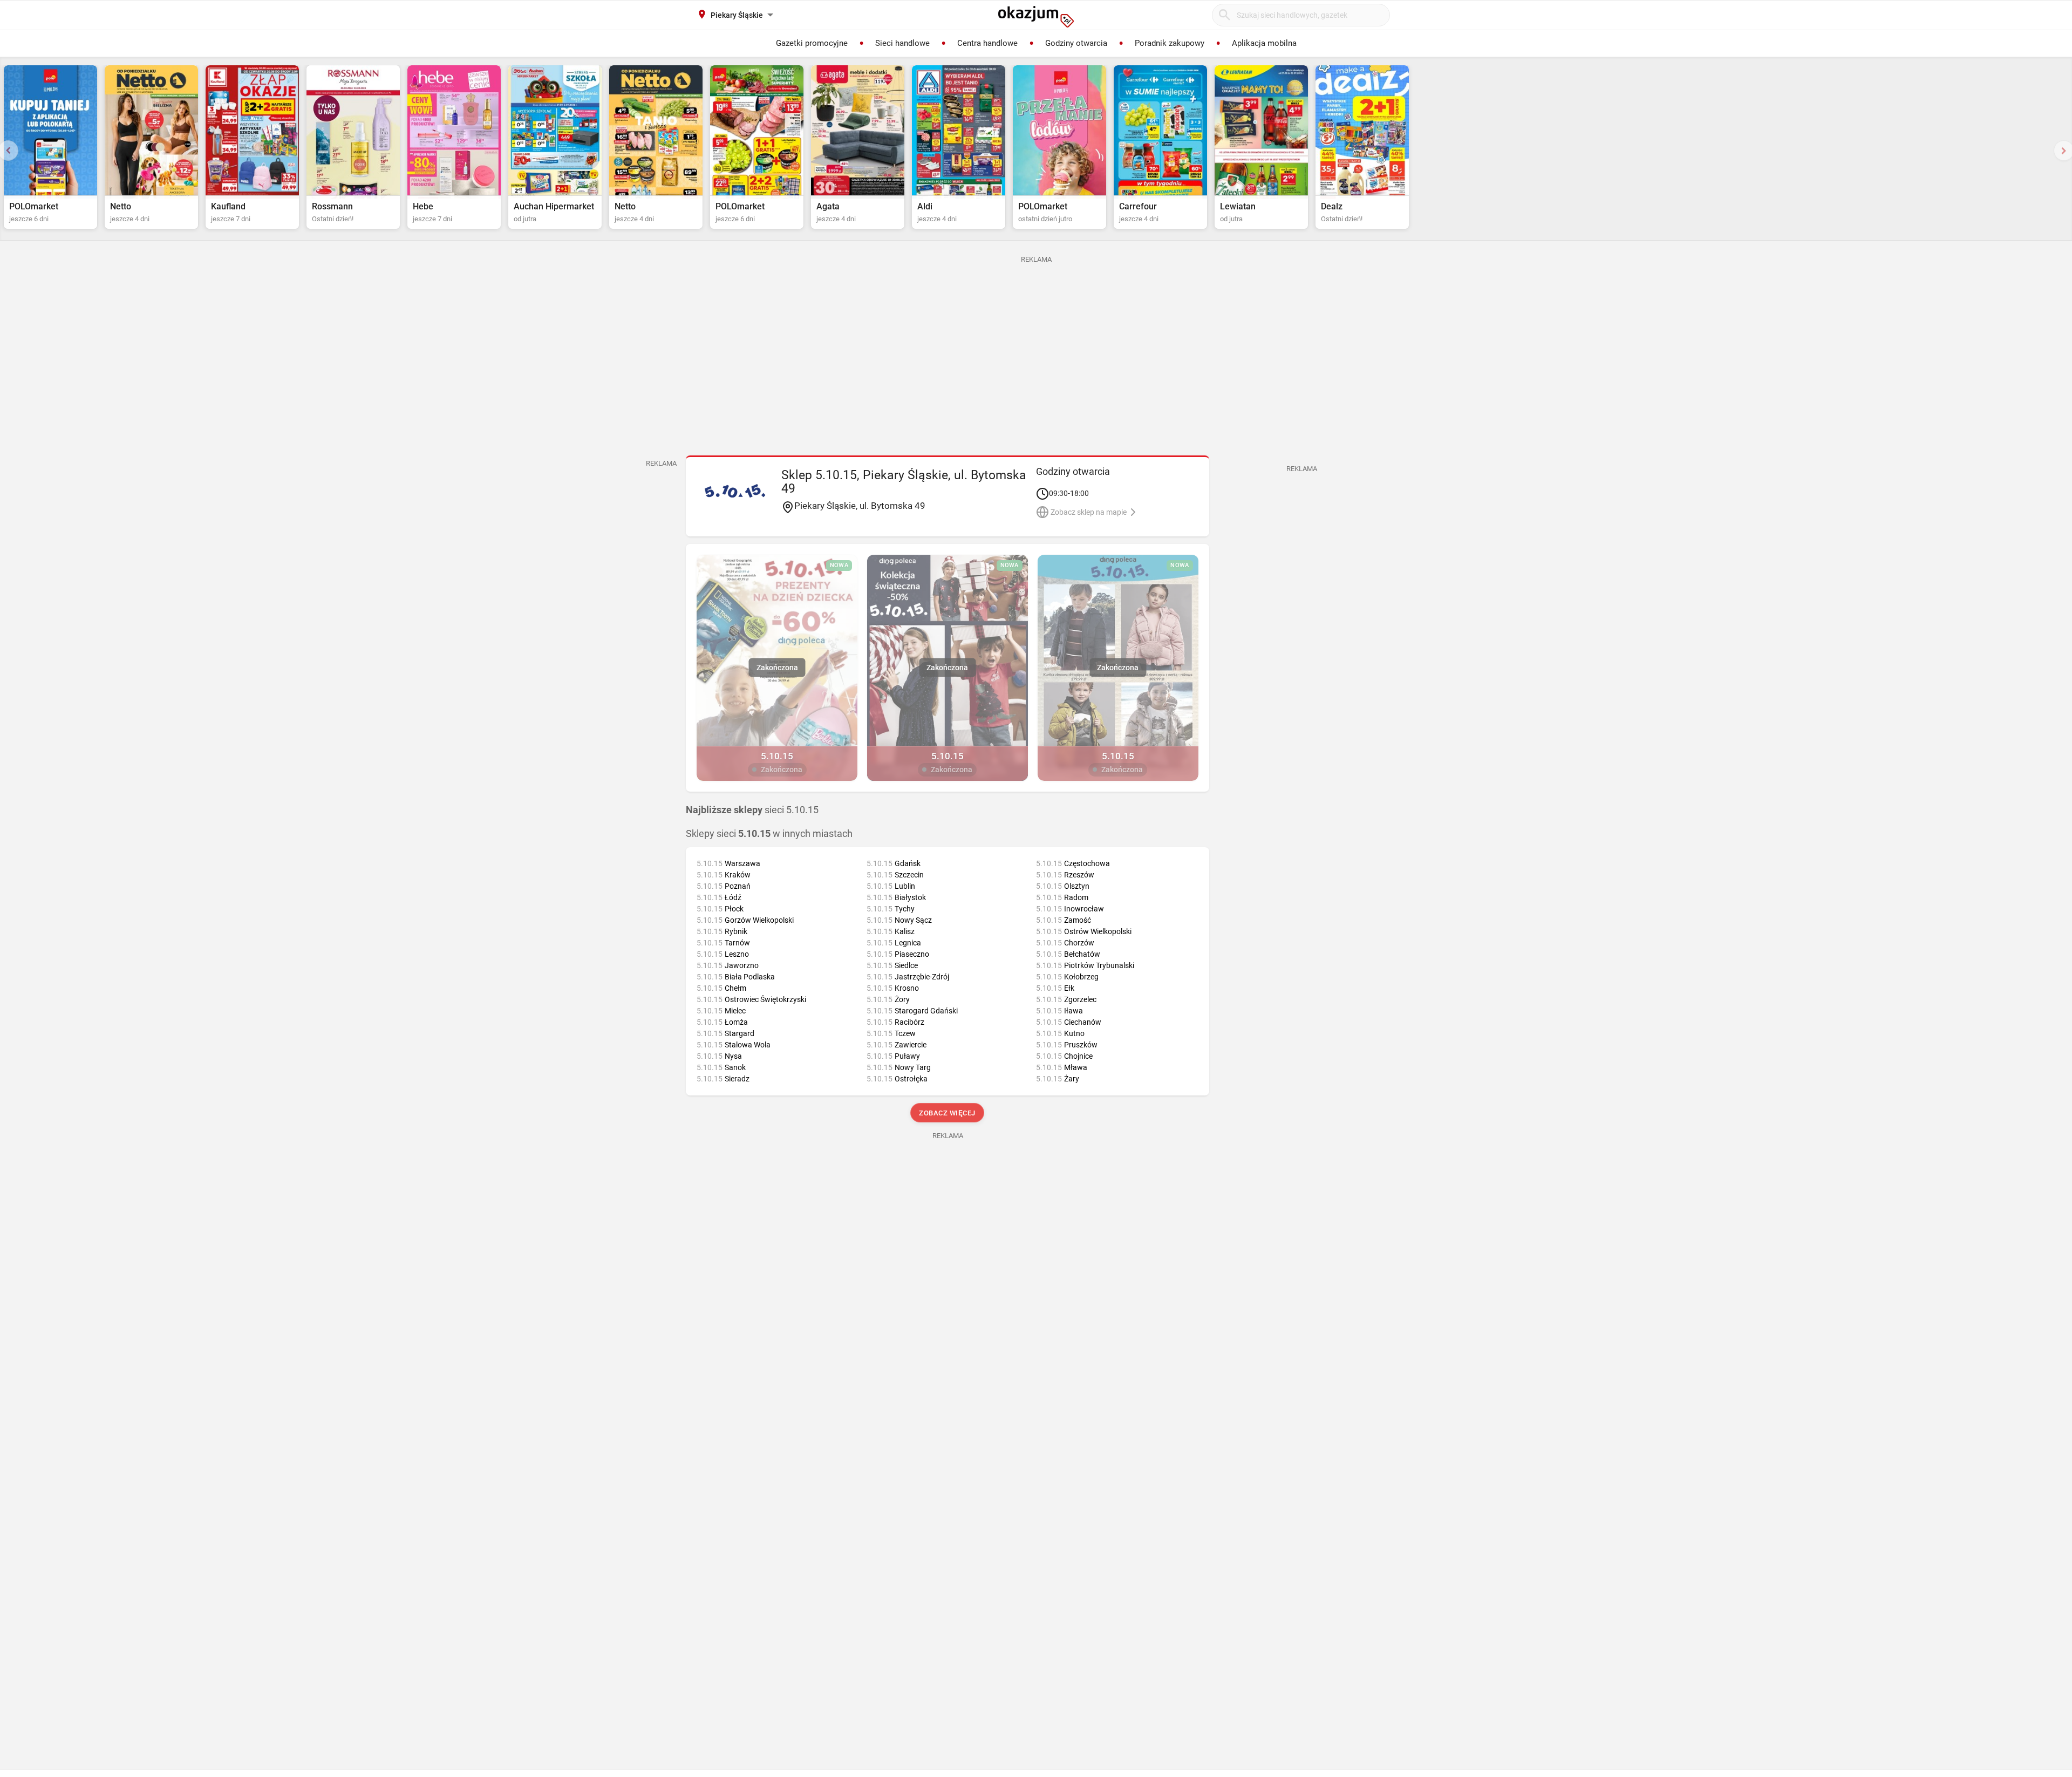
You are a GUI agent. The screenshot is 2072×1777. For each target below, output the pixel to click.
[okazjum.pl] (1036, 17)
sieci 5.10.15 (752, 810)
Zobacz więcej (948, 1113)
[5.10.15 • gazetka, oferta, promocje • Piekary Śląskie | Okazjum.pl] (735, 491)
